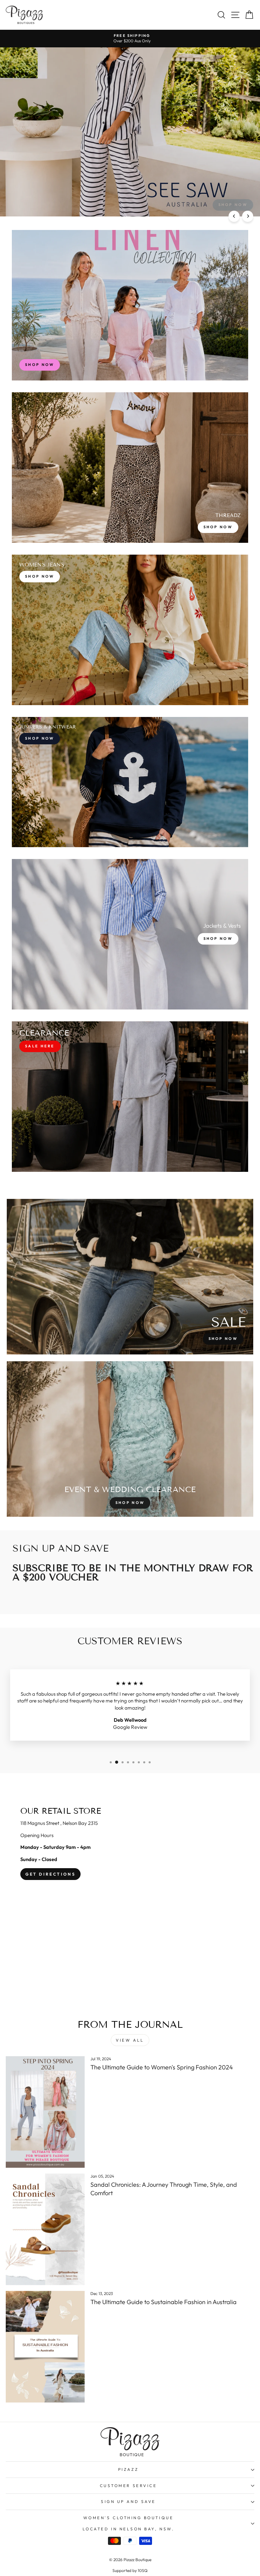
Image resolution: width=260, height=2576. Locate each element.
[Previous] (234, 216)
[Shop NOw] (130, 782)
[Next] (248, 216)
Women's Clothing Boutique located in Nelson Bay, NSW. (128, 2523)
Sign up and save (128, 2501)
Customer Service (128, 2486)
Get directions (50, 1874)
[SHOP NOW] (130, 305)
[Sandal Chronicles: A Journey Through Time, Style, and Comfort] (45, 2229)
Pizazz (128, 2469)
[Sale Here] (130, 1097)
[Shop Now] (130, 468)
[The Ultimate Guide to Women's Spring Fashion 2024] (45, 2112)
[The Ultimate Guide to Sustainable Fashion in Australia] (45, 2347)
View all (130, 2040)
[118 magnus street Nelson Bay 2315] (130, 1897)
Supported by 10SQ (130, 2570)
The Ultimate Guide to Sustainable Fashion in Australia (164, 2302)
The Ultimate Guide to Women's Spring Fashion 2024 (162, 2067)
